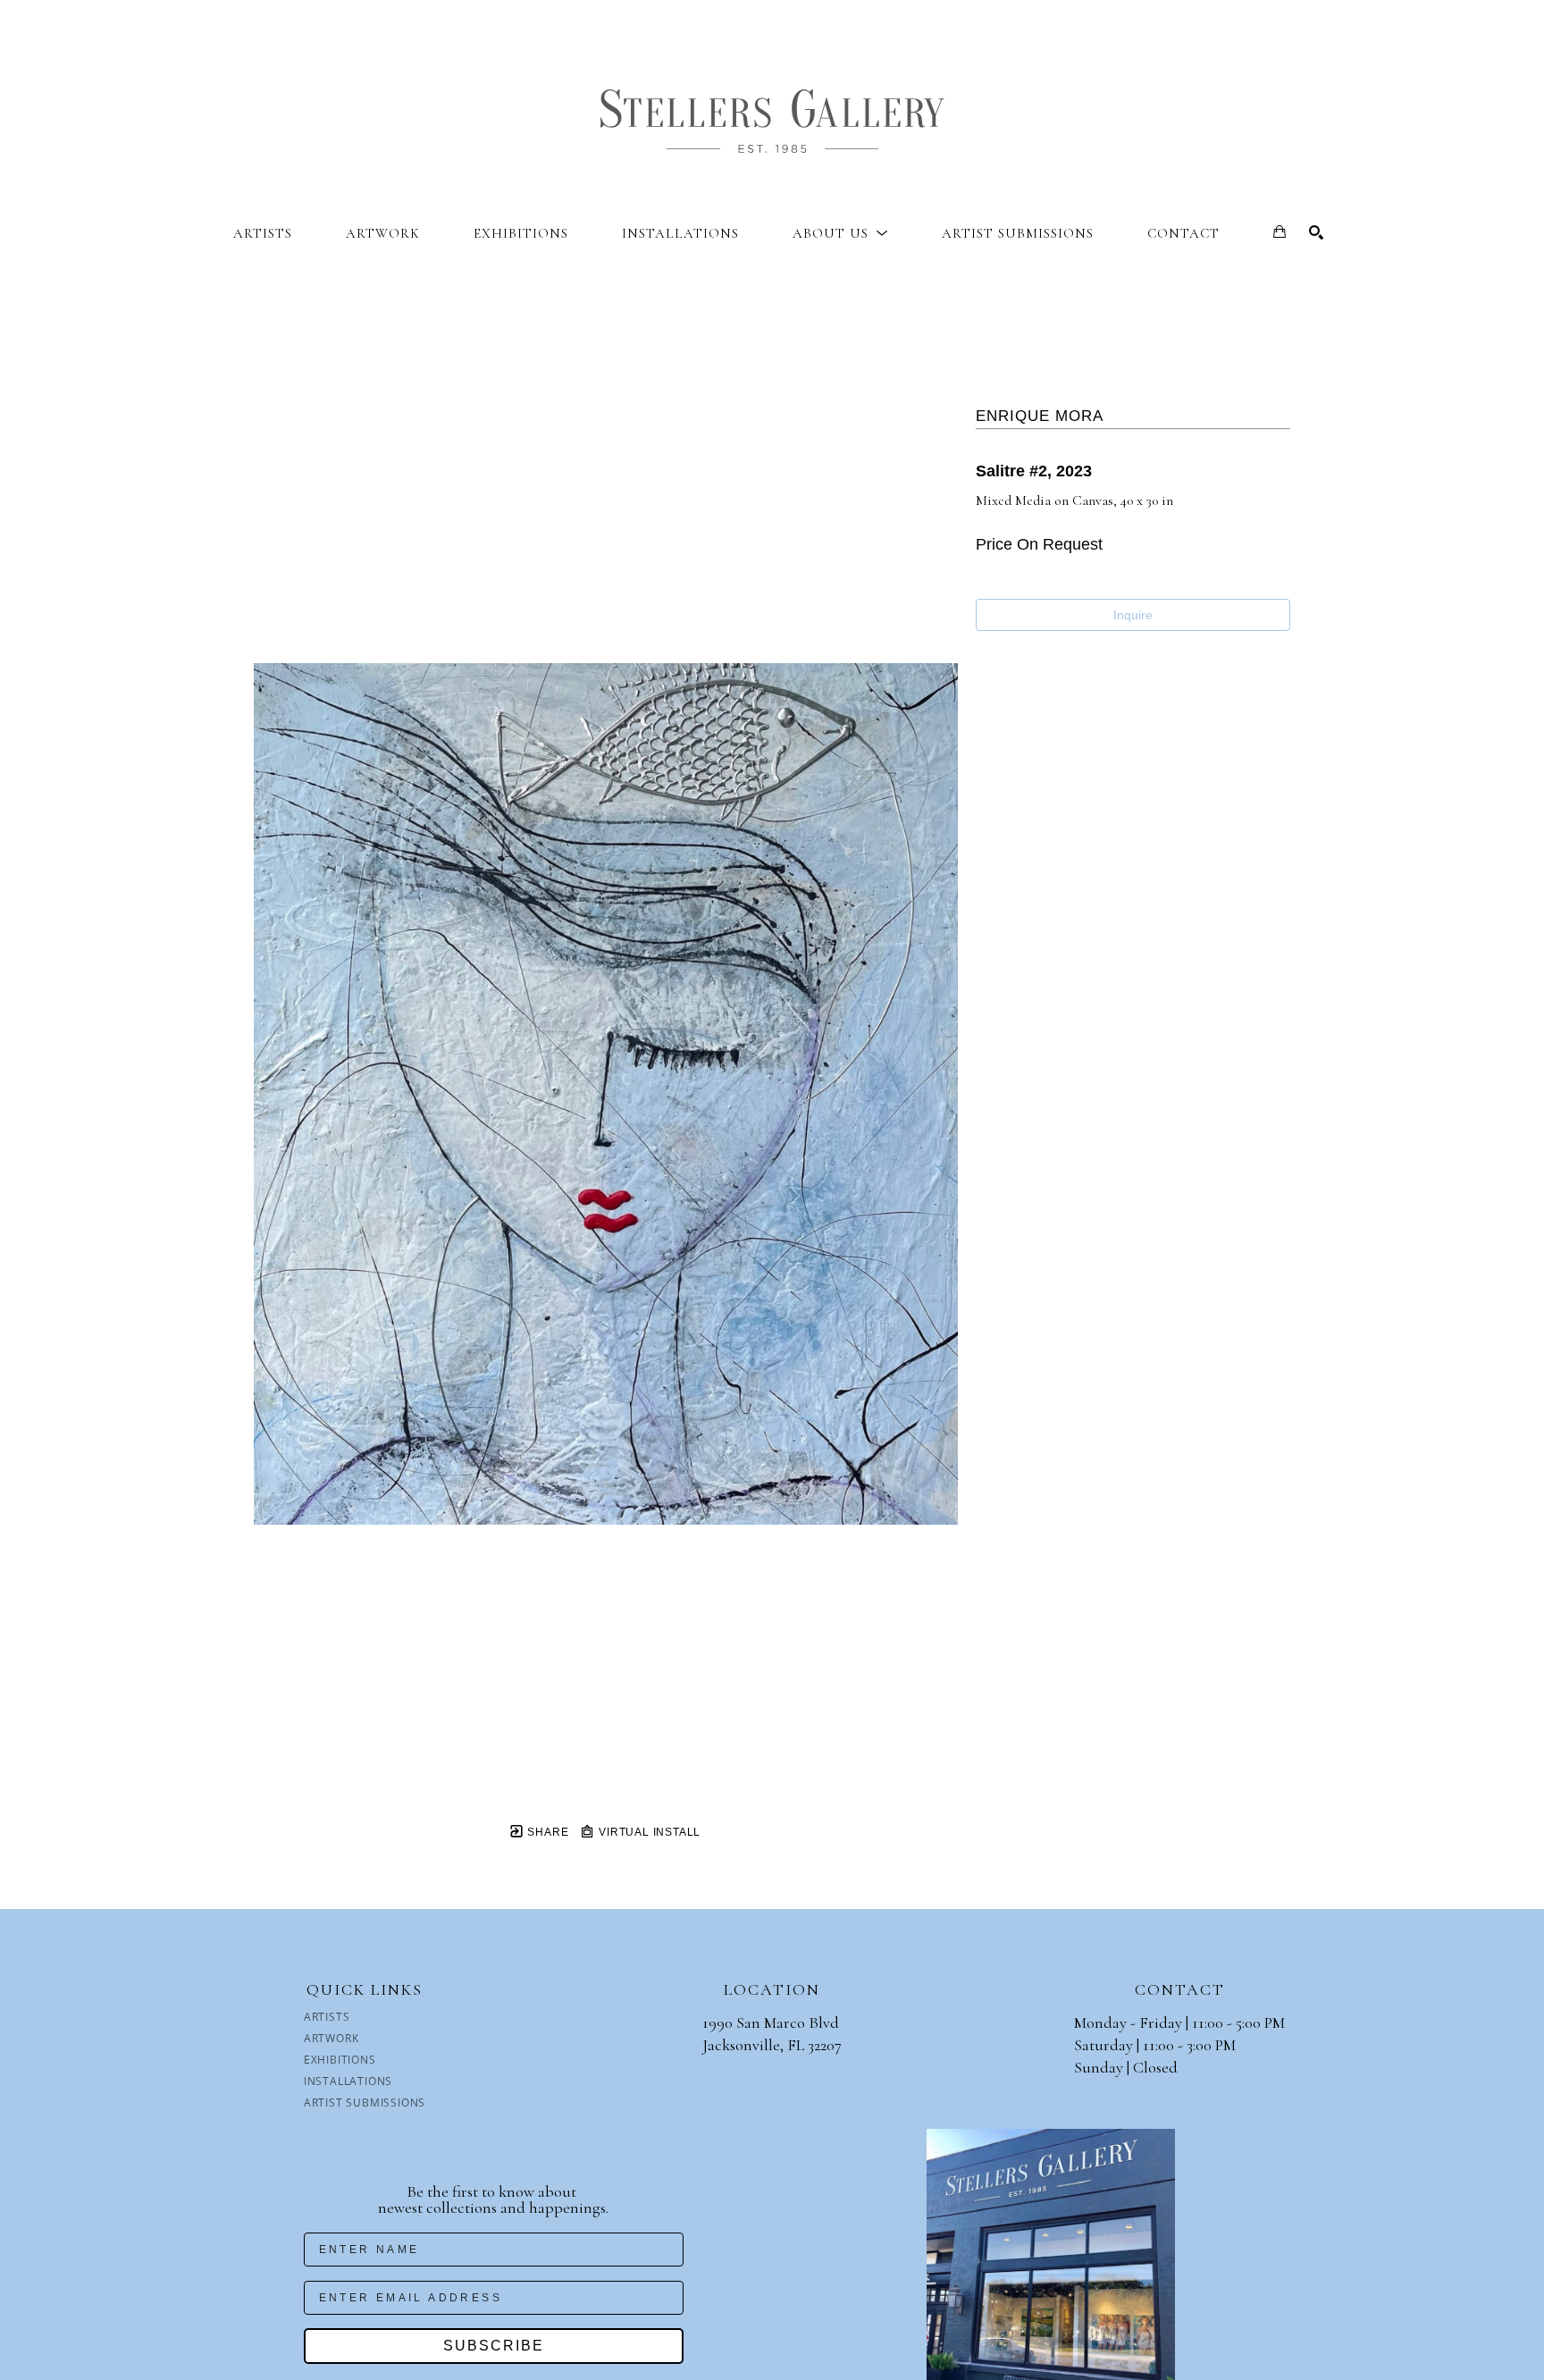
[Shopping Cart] (1280, 231)
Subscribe (494, 2346)
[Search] (1316, 232)
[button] (840, 233)
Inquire (1133, 615)
